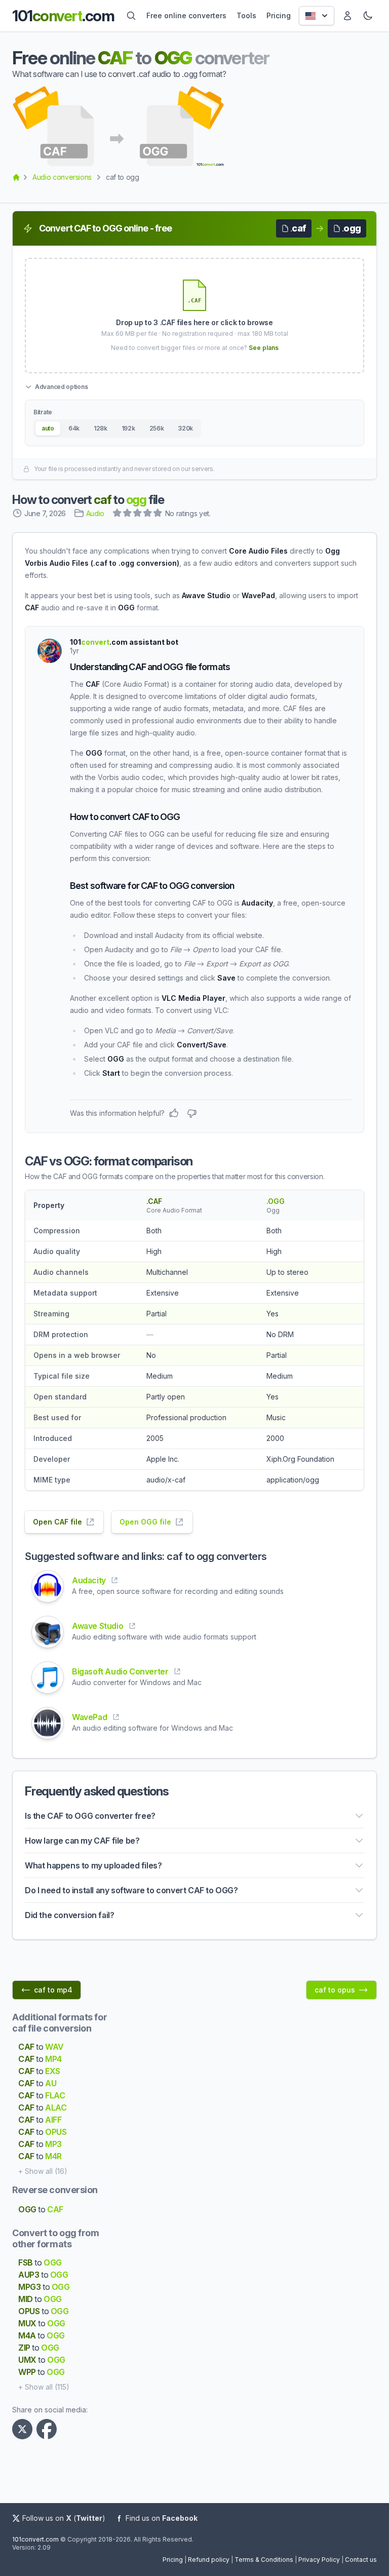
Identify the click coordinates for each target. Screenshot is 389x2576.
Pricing (173, 2560)
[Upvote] (174, 1113)
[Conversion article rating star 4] (148, 514)
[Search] (131, 16)
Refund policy (209, 2560)
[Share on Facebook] (49, 2429)
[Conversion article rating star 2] (128, 514)
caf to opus (335, 1990)
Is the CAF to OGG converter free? (90, 1816)
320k (185, 428)
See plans (264, 348)
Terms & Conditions (264, 2560)
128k (101, 428)
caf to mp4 (53, 1990)
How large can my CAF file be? (82, 1841)
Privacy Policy (319, 2560)
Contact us (361, 2560)
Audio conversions (62, 177)
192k (128, 428)
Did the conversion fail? (69, 1915)
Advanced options (61, 387)
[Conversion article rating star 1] (118, 514)
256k (157, 428)
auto (48, 428)
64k (74, 428)
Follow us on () (64, 2518)
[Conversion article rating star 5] (158, 514)
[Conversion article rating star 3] (138, 514)
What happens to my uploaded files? (93, 1865)
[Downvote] (192, 1113)
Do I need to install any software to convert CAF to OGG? (131, 1890)
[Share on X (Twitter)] (24, 2429)
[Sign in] (347, 16)
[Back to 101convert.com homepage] (16, 177)
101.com (63, 16)
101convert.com (35, 2539)
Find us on (162, 2518)
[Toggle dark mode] (368, 16)
